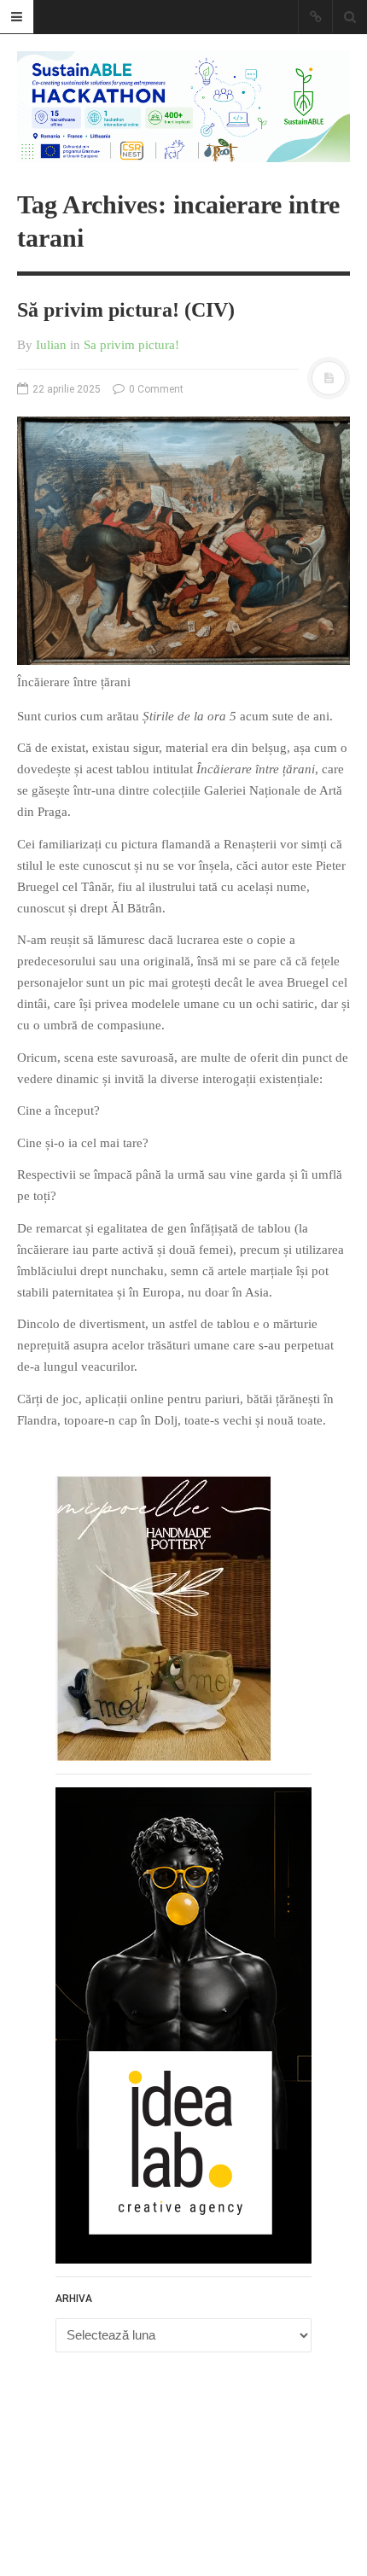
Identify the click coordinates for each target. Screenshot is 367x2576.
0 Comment (155, 389)
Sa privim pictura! (131, 345)
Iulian (51, 345)
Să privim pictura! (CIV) (126, 310)
